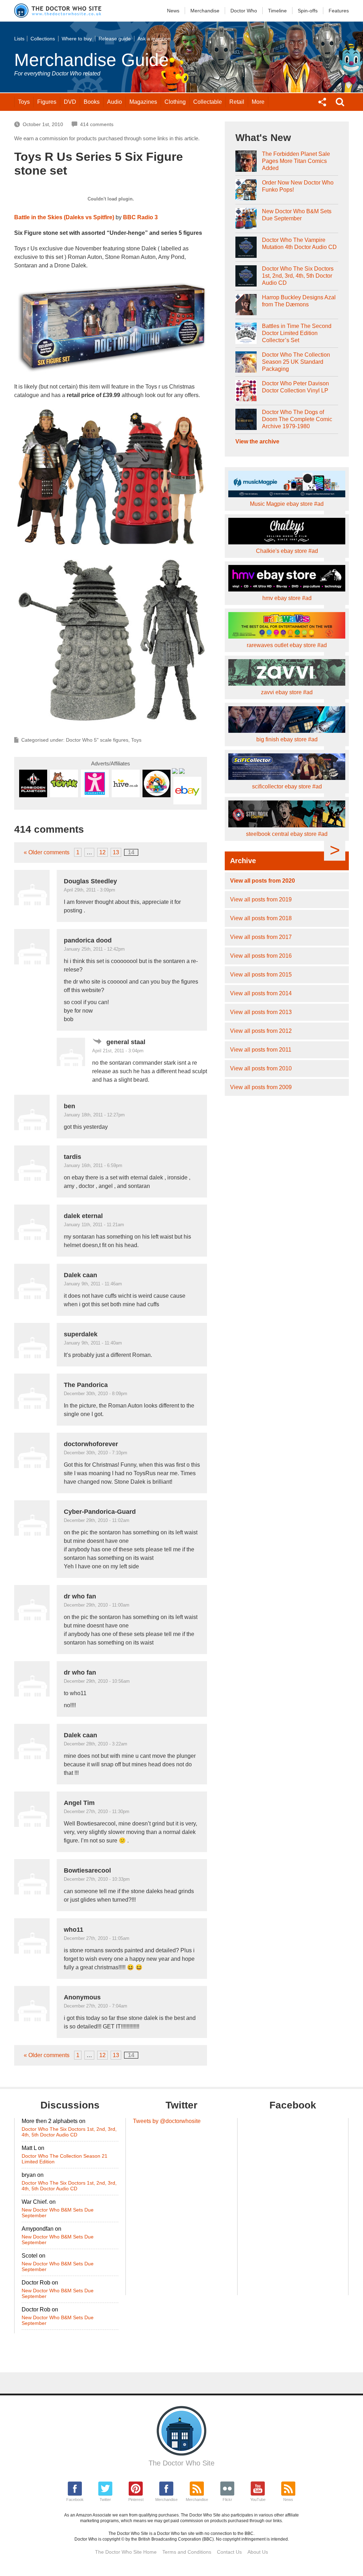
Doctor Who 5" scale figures (97, 740)
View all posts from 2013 (261, 1012)
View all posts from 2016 (261, 956)
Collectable (208, 102)
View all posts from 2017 (261, 937)
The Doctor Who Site (181, 2463)
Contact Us (229, 2552)
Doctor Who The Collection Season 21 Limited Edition (65, 2159)
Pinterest (136, 2499)
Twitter (105, 2499)
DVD (70, 102)
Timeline (277, 11)
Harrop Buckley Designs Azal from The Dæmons (299, 301)
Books (92, 102)
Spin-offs (308, 11)
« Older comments (47, 852)
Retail (237, 102)
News (173, 11)
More (258, 102)
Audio (115, 102)
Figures (47, 102)
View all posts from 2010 (261, 1068)
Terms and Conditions (187, 2552)
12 (102, 852)
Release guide (115, 39)
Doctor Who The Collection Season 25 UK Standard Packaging (296, 362)
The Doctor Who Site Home (126, 2552)
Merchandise (205, 11)
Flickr (227, 2499)
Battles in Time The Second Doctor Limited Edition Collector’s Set (297, 333)
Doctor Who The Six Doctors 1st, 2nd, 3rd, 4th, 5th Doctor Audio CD (298, 276)
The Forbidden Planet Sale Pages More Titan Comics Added (296, 161)
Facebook (75, 2499)
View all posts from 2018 (261, 918)
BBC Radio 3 (140, 217)
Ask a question (154, 39)
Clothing (175, 102)
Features (339, 11)
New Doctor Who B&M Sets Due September (297, 215)
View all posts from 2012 (261, 1031)
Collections (43, 39)
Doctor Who (244, 11)
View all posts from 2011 (261, 1050)
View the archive (257, 441)
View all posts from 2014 (261, 993)
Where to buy (77, 39)
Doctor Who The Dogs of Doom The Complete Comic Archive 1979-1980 (297, 419)
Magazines (143, 102)
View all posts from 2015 (261, 975)
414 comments (97, 124)
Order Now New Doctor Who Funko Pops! (298, 186)
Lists (19, 39)
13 (116, 852)
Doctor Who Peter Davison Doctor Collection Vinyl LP (295, 387)
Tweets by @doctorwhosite (167, 2121)
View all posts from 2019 (261, 899)
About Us (258, 2552)
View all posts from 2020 (263, 881)
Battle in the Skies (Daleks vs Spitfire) (64, 217)
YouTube (258, 2499)
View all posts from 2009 (261, 1087)
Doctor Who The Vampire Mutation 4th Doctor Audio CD (299, 244)
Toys (24, 102)
